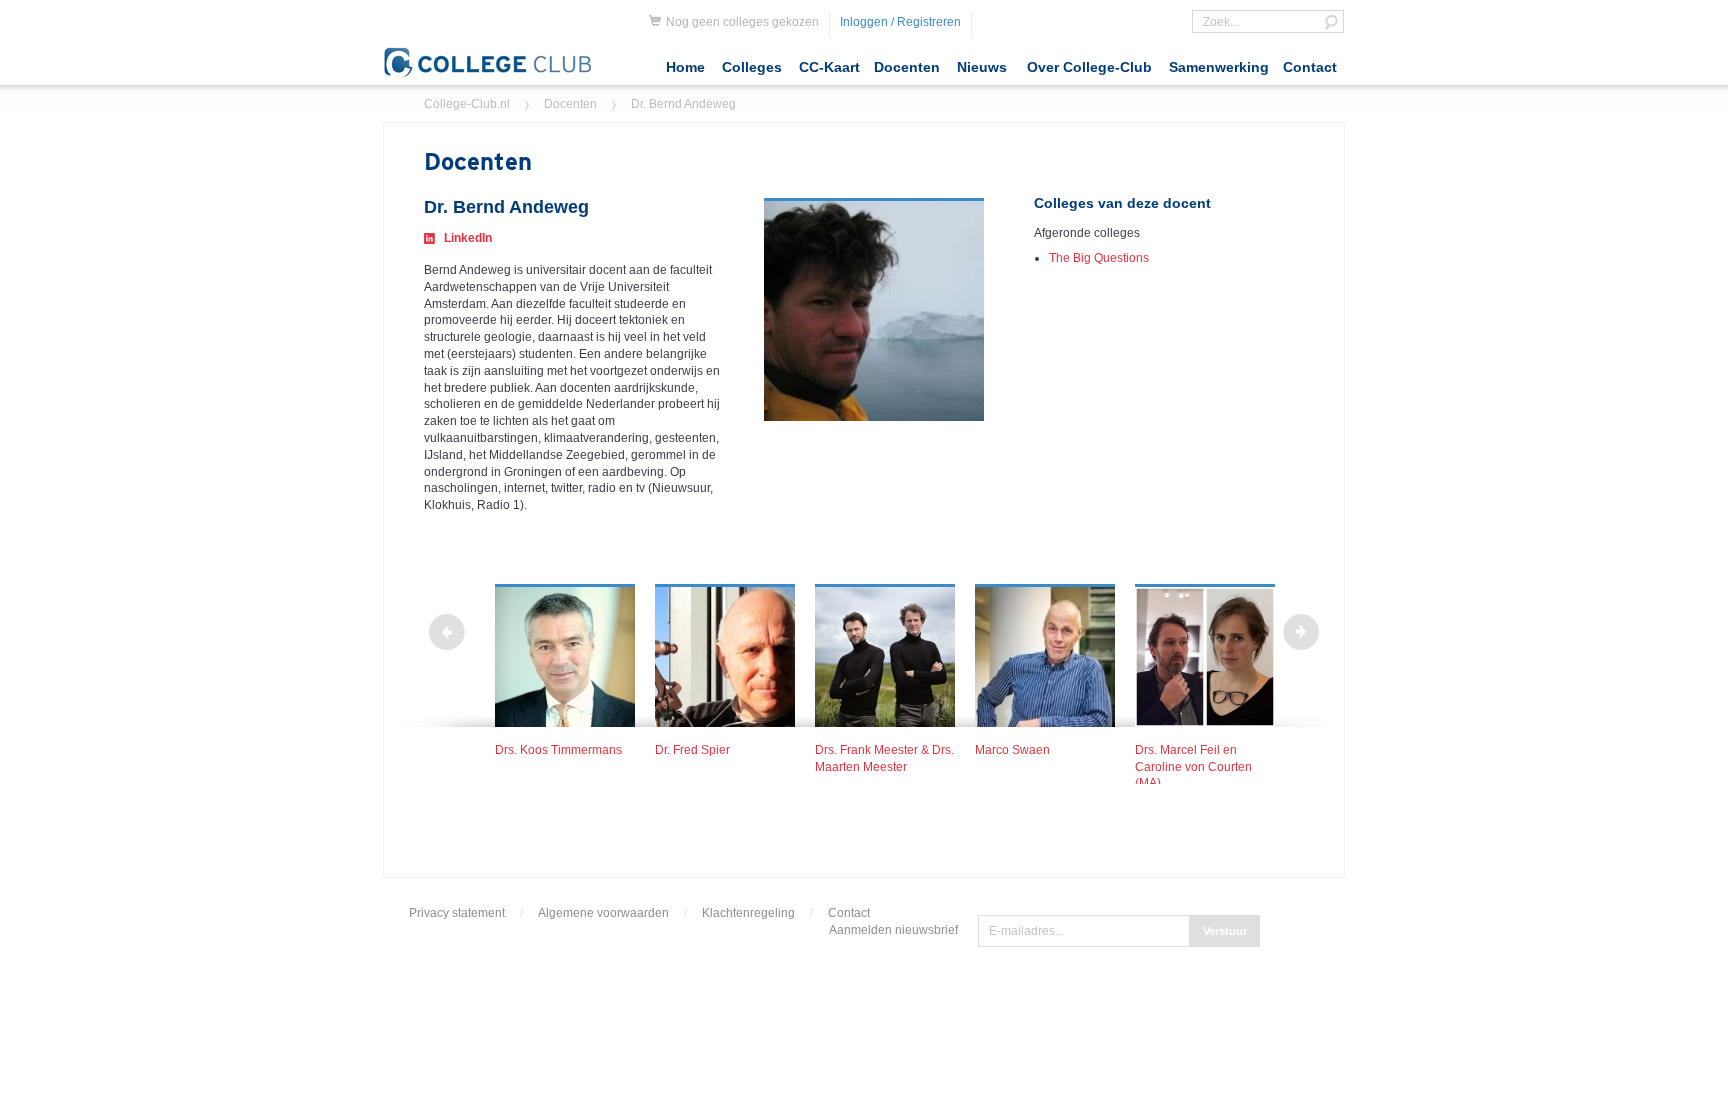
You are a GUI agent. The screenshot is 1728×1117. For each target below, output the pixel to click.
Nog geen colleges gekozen (742, 22)
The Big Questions (1099, 258)
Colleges (752, 67)
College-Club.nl (467, 104)
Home (685, 67)
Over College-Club (1089, 67)
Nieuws (982, 67)
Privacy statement (457, 913)
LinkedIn (468, 238)
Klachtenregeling (748, 913)
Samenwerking (1219, 67)
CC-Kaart (829, 67)
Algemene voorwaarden (603, 913)
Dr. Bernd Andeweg (683, 104)
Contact (1310, 67)
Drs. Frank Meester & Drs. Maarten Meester (884, 758)
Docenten (907, 67)
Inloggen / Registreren (900, 22)
